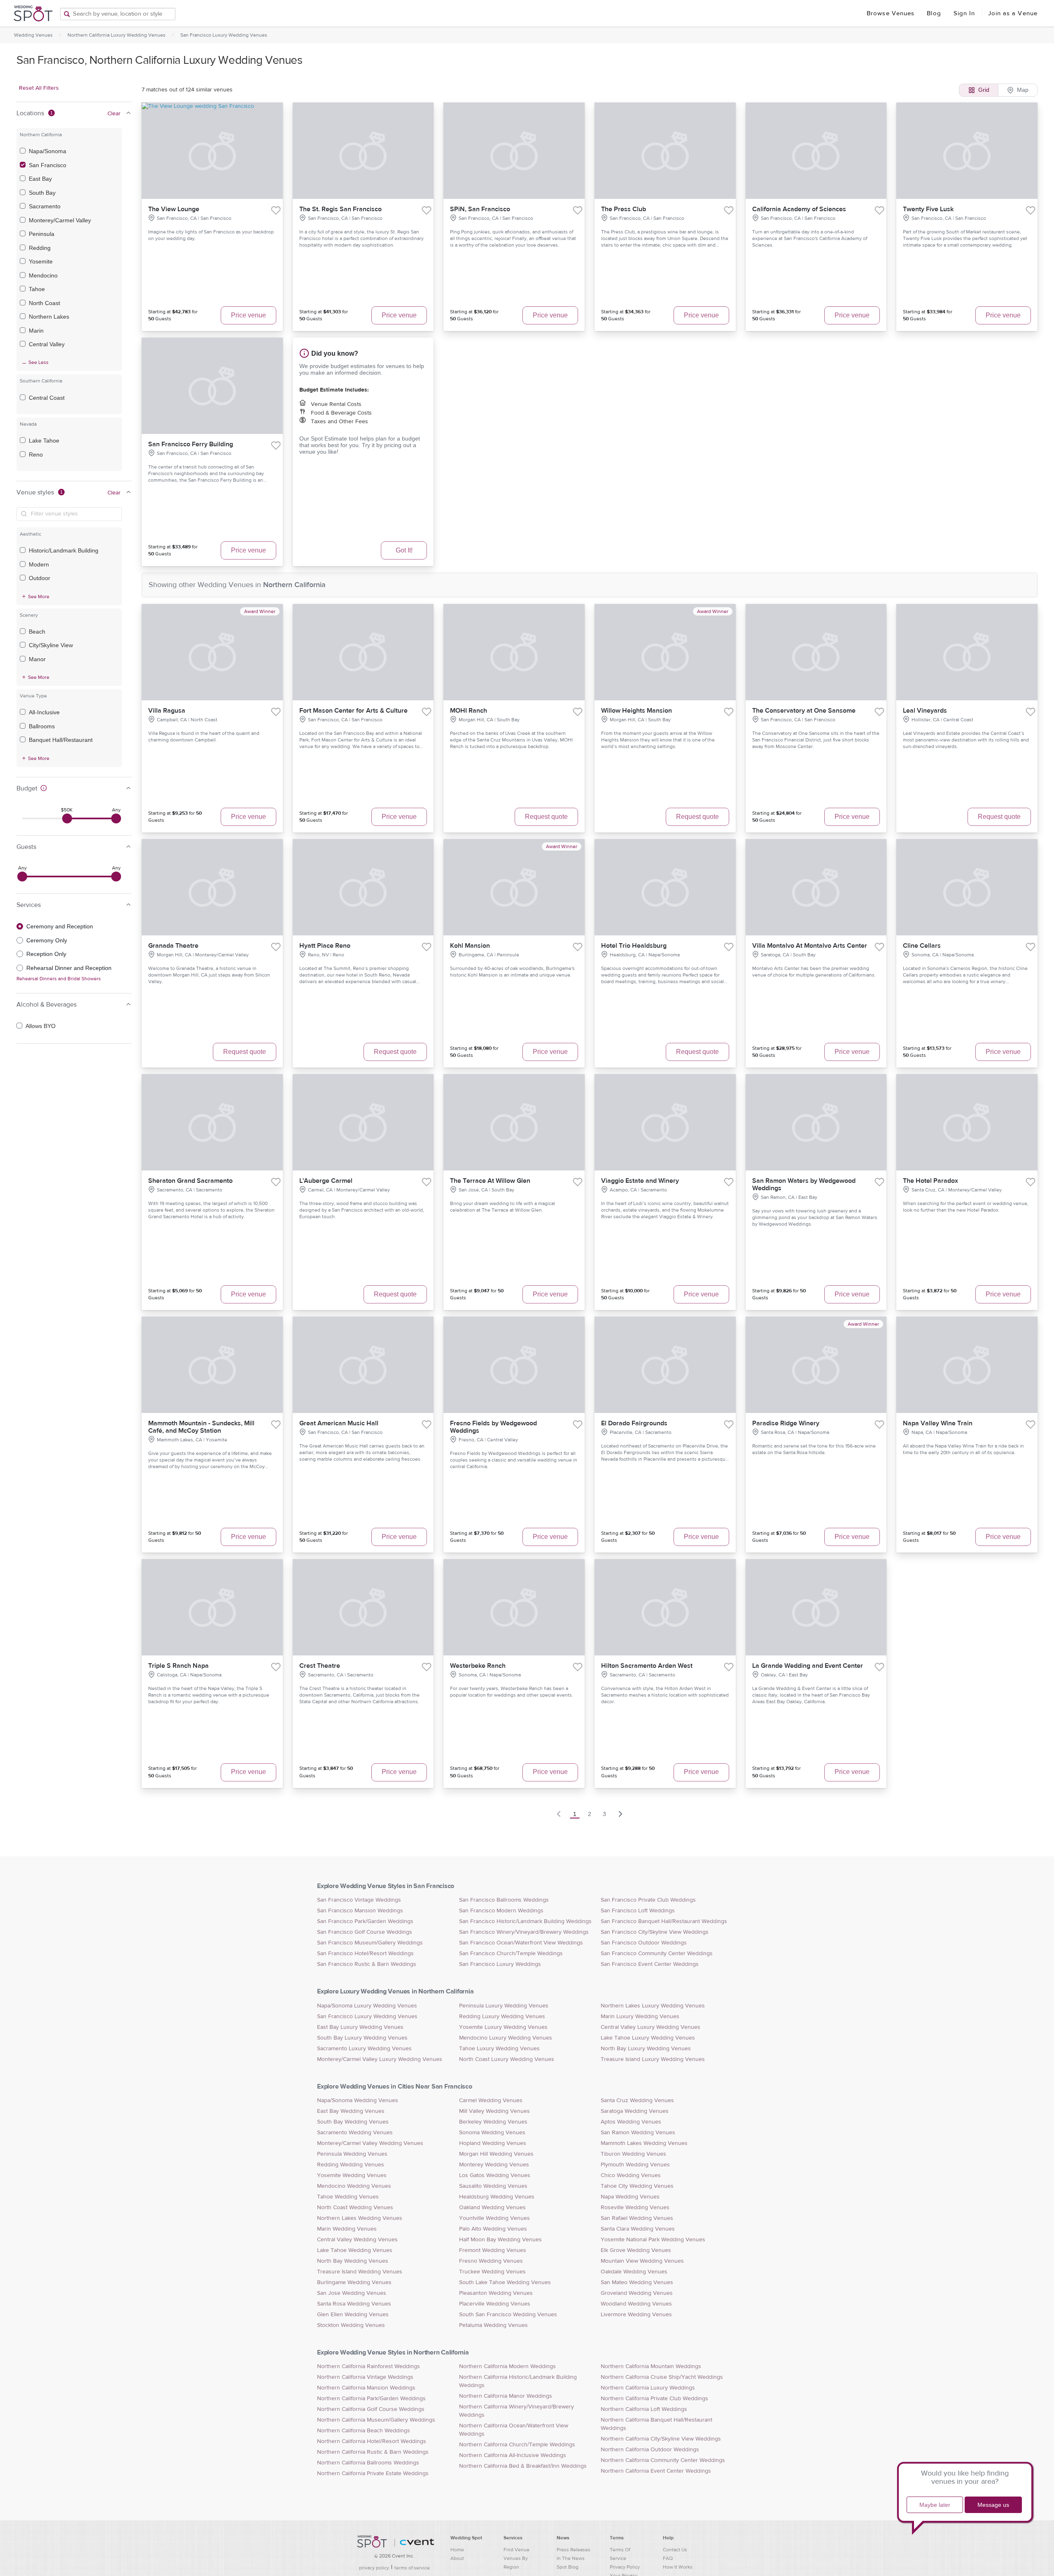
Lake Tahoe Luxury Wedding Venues (648, 2038)
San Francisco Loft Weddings (638, 1911)
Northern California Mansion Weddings (366, 2388)
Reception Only (46, 954)
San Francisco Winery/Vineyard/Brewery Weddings (524, 1932)
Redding (40, 248)
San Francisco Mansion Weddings (360, 1911)
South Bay (42, 193)
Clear (114, 114)
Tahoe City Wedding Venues (637, 2186)
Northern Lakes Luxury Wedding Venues (653, 2006)
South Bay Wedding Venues (353, 2122)
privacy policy (374, 2568)
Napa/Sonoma (48, 151)
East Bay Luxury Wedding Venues (360, 2027)
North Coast (44, 303)
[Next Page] (620, 1814)
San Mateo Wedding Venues (637, 2282)
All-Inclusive (44, 712)
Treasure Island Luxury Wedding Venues (653, 2059)
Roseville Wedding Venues (635, 2208)
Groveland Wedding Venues (637, 2293)
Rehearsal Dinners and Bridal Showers (59, 979)
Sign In (964, 13)
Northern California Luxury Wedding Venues (117, 35)
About (457, 2558)
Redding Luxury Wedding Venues (502, 2017)
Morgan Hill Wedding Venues (496, 2154)
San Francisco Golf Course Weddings (365, 1932)
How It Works (678, 2567)
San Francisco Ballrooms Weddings (504, 1900)
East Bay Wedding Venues (351, 2111)
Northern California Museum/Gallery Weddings (376, 2420)
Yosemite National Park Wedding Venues (653, 2240)
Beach (37, 632)
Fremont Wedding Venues (493, 2250)
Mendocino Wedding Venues (354, 2186)
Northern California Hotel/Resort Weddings (372, 2441)
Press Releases (574, 2550)
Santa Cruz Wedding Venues (637, 2100)
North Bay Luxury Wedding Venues (646, 2049)
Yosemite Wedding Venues (352, 2175)
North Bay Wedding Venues (353, 2261)
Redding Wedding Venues (351, 2165)
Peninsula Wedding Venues (352, 2154)
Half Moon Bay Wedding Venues (500, 2240)
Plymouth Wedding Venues (635, 2165)
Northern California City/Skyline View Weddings (661, 2439)
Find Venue (517, 2550)
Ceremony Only (47, 940)
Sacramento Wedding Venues (355, 2133)
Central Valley (47, 344)
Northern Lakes (49, 317)
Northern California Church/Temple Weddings (517, 2445)
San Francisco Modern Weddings (501, 1911)
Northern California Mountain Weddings (651, 2366)
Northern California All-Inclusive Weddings (513, 2455)
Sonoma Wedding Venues (492, 2133)
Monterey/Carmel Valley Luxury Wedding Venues (380, 2059)
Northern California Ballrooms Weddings (368, 2463)
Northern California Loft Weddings (644, 2409)
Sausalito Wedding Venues (493, 2186)
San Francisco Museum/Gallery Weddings (370, 1943)
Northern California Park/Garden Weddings (371, 2399)
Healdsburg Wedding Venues (497, 2197)
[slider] (67, 818)
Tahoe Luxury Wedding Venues (499, 2049)
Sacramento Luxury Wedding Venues (364, 2049)
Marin (36, 331)
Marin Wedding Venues (347, 2229)
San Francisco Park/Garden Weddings (365, 1921)
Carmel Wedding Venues (491, 2100)
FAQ (668, 2558)
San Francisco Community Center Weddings (657, 1954)
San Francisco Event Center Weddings (650, 1964)
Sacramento (45, 206)
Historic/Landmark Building (64, 550)
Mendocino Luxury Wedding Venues (506, 2038)
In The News (571, 2558)
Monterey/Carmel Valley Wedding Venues (370, 2143)
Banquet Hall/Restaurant (61, 740)
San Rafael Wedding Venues (637, 2218)
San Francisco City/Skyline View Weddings (655, 1932)
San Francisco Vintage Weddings (359, 1900)
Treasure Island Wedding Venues (360, 2272)
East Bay (40, 179)
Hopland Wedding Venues (493, 2143)
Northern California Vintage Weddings (365, 2377)
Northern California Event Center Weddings (656, 2471)
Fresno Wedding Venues (491, 2261)
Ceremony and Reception (60, 926)
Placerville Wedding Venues (495, 2304)
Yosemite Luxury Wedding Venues (503, 2027)
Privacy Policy (625, 2567)
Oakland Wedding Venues (492, 2208)
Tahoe (37, 289)
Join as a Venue (1013, 13)
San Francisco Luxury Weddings (500, 1964)
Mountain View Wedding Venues (642, 2261)
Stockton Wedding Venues (351, 2325)
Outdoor (40, 578)
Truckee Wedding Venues (492, 2272)
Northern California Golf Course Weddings (371, 2409)
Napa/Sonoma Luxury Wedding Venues (367, 2006)
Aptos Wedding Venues (631, 2122)
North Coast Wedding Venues (355, 2208)
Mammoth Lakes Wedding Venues (644, 2143)
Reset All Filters (39, 88)
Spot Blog (568, 2567)
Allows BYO (41, 1026)
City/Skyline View (51, 645)
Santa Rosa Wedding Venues (354, 2304)
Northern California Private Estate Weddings (373, 2473)
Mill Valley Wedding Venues (494, 2111)
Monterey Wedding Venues (494, 2165)
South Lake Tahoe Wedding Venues (505, 2282)
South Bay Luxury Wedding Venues (362, 2038)
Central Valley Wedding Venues (357, 2240)
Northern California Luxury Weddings (648, 2388)
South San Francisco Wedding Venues (508, 2315)
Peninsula (42, 234)
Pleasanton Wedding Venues (496, 2293)
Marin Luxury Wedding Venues (640, 2017)
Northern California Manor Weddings (506, 2396)
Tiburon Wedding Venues (633, 2154)
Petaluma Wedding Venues (493, 2325)
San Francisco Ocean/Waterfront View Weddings (521, 1943)
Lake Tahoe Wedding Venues (355, 2250)
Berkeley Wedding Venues (493, 2122)
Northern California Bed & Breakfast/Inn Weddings (523, 2466)
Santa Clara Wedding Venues (638, 2229)
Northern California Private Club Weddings (654, 2399)
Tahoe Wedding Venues (348, 2197)
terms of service (412, 2568)
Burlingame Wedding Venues (354, 2282)
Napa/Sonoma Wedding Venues (358, 2100)
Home (457, 2550)
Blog (934, 13)
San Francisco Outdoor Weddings (644, 1943)
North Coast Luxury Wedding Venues (507, 2059)
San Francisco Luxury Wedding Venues (224, 35)
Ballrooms (42, 726)
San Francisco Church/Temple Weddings (511, 1954)
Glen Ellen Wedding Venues (353, 2315)
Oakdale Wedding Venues (634, 2272)
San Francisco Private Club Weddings (648, 1900)
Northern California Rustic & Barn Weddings (373, 2452)
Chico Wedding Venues (631, 2175)
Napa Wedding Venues (630, 2197)
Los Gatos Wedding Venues (495, 2175)
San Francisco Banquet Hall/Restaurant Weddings (664, 1921)
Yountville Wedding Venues (494, 2218)
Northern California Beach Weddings (364, 2431)
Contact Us (675, 2550)
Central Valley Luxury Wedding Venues (651, 2027)
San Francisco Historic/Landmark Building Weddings (525, 1921)
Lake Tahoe (44, 441)
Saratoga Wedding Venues (635, 2111)
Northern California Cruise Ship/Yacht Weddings (662, 2377)
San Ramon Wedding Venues (638, 2133)
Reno (36, 455)
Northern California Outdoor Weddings (650, 2450)
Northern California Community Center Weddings (663, 2460)
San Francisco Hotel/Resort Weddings (365, 1954)
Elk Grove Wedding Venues (636, 2250)
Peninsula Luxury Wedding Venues (504, 2006)
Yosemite (41, 261)
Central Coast (47, 398)
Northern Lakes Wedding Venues (360, 2218)
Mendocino (43, 275)
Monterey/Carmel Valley (60, 220)
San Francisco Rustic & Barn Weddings (367, 1964)
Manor (37, 659)
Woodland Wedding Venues (636, 2304)
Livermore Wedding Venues (636, 2315)
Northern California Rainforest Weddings (368, 2366)
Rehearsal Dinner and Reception (69, 968)
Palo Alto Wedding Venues (493, 2229)
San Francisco (48, 165)
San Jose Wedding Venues (352, 2293)
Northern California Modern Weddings (507, 2366)
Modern (39, 564)
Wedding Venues (33, 35)
